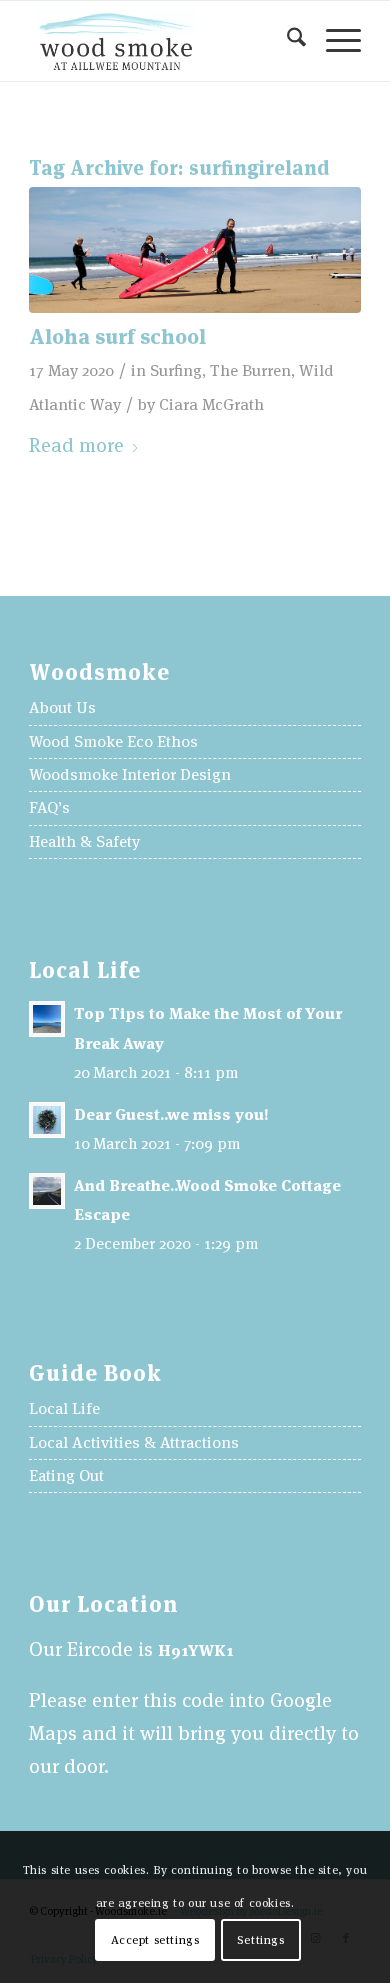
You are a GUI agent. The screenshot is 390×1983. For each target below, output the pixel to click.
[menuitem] (286, 41)
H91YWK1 (195, 1650)
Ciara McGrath (211, 404)
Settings (261, 1939)
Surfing (176, 370)
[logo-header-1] (161, 41)
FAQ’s (49, 807)
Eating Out (66, 1475)
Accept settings (155, 1939)
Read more (76, 445)
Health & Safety (84, 841)
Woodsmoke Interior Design (130, 774)
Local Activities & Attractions (134, 1442)
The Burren (250, 370)
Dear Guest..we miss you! (171, 1114)
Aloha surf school (117, 336)
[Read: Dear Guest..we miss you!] (47, 1120)
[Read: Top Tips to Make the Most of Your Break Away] (47, 1019)
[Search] (286, 41)
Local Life (64, 1408)
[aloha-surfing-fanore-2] (195, 250)
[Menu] (333, 41)
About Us (62, 707)
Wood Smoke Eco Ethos (113, 741)
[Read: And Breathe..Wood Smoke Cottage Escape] (47, 1191)
